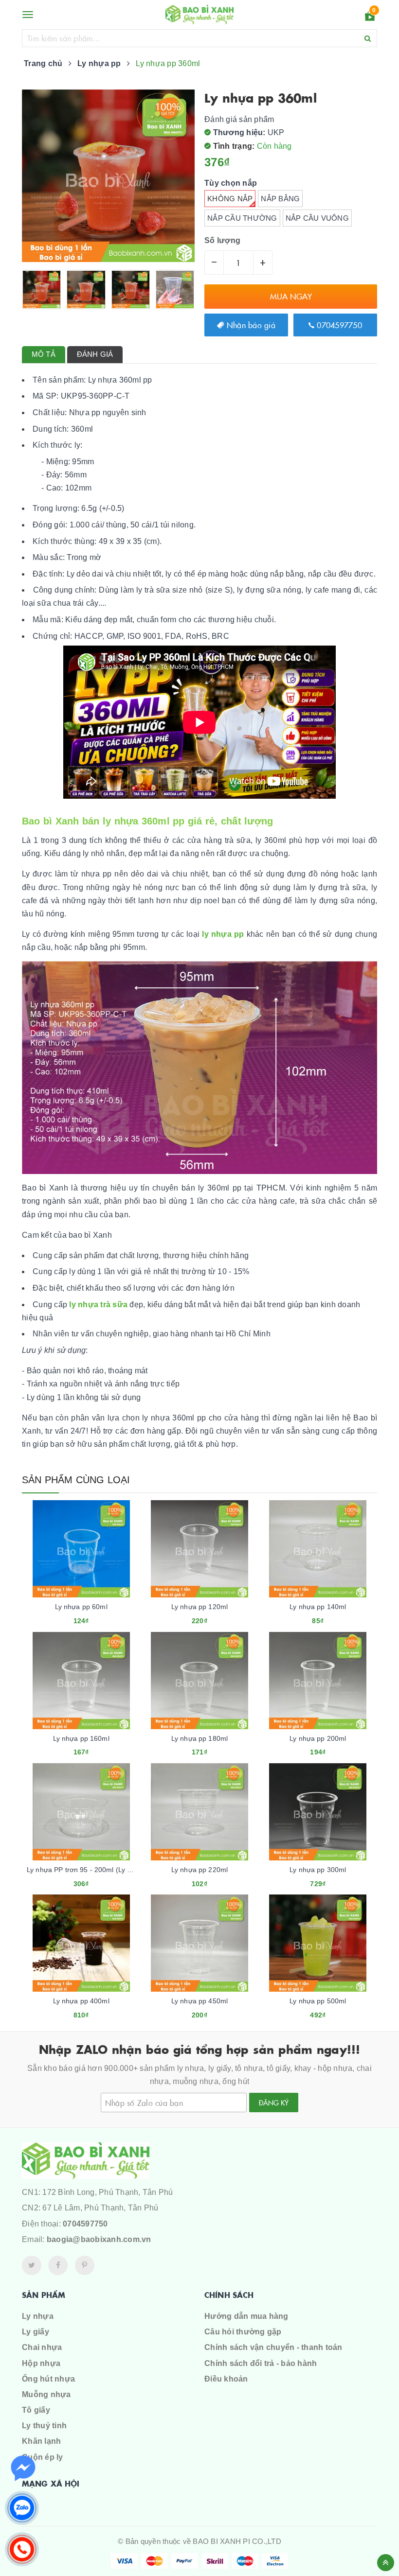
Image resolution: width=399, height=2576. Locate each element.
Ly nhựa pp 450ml (199, 2001)
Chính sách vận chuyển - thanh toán (273, 2347)
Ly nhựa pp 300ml (318, 1870)
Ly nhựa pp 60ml (81, 1607)
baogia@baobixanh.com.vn (99, 2239)
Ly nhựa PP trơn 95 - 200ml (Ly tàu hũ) (88, 1870)
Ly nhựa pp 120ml (199, 1607)
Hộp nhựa (41, 2363)
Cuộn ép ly (43, 2457)
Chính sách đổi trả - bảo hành (261, 2363)
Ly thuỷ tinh (44, 2426)
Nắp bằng (280, 199)
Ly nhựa (38, 2316)
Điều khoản (226, 2379)
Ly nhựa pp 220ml (199, 1870)
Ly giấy (36, 2332)
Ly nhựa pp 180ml (199, 1738)
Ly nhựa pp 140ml (318, 1607)
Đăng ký (274, 2103)
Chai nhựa (42, 2347)
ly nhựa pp (223, 934)
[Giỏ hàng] (370, 18)
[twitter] (32, 2265)
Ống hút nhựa (48, 2379)
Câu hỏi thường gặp (243, 2332)
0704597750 (338, 325)
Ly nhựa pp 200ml (318, 1738)
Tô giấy (36, 2410)
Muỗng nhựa (46, 2394)
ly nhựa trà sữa (98, 1305)
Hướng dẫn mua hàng (246, 2316)
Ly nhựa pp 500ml (318, 2001)
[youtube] (85, 2265)
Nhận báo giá (250, 325)
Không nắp (230, 199)
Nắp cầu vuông (317, 218)
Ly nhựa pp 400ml (81, 2001)
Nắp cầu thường (242, 218)
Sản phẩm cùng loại (76, 1480)
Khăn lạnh (41, 2441)
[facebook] (58, 2265)
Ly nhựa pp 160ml (81, 1738)
